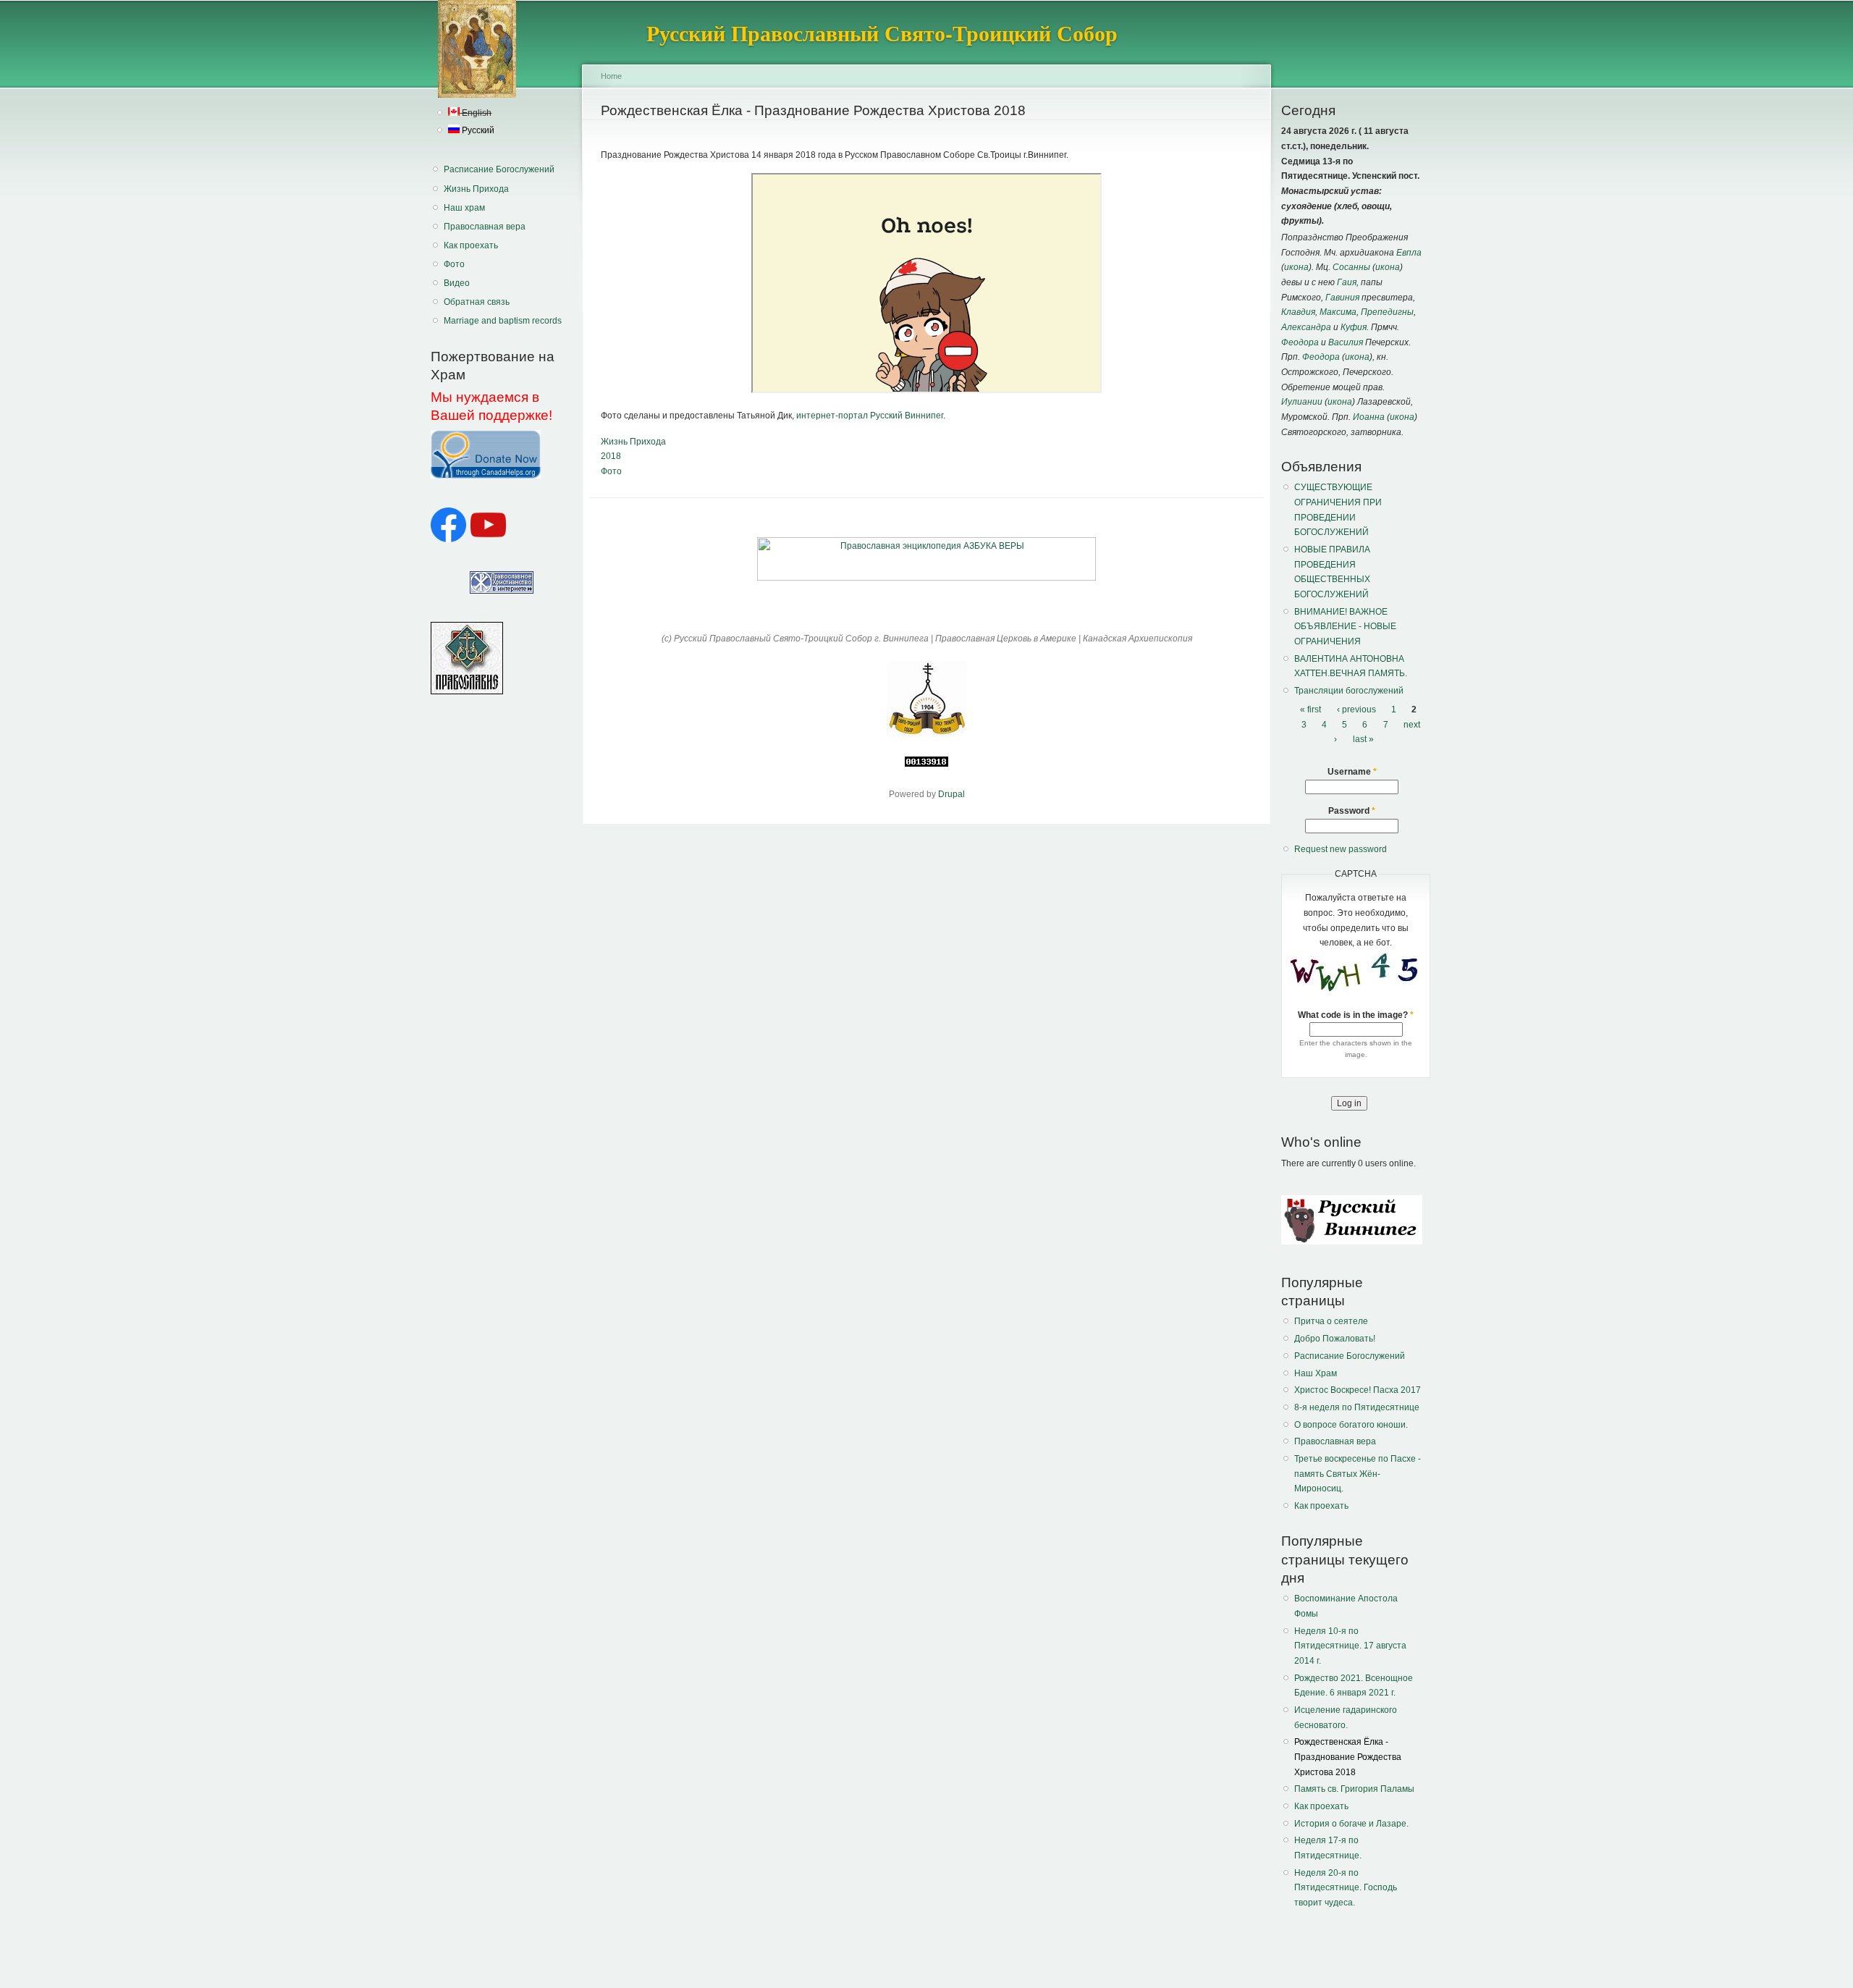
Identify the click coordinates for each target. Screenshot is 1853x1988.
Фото (454, 264)
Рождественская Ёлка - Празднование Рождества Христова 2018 (1348, 1757)
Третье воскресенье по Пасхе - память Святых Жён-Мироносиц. (1358, 1474)
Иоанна (1369, 417)
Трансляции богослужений (1349, 691)
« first (1310, 709)
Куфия (1354, 327)
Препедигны (1387, 312)
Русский (477, 130)
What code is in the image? (1356, 1015)
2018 (611, 456)
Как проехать (471, 245)
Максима (1338, 312)
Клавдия (1298, 312)
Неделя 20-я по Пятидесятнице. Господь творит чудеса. (1346, 1888)
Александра (1306, 327)
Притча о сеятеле (1331, 1321)
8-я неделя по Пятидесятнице (1357, 1407)
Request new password (1341, 849)
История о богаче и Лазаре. (1351, 1824)
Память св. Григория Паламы (1354, 1789)
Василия (1346, 342)
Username (1352, 772)
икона (1296, 267)
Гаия (1347, 282)
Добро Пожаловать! (1335, 1339)
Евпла (1409, 253)
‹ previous (1356, 709)
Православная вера (485, 227)
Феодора (1300, 342)
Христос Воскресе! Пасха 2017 (1358, 1390)
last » (1363, 739)
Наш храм (464, 208)
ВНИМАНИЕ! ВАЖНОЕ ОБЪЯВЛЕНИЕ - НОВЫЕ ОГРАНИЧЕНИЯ (1345, 627)
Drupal (951, 794)
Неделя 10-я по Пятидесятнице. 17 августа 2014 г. (1350, 1646)
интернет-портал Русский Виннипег (870, 416)
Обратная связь (477, 302)
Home (611, 76)
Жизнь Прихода (476, 189)
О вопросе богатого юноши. (1351, 1425)
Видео (457, 283)
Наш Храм (1316, 1373)
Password (1352, 811)
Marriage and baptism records (503, 321)
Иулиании (1302, 402)
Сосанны (1351, 267)
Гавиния (1342, 298)
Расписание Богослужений (499, 169)
